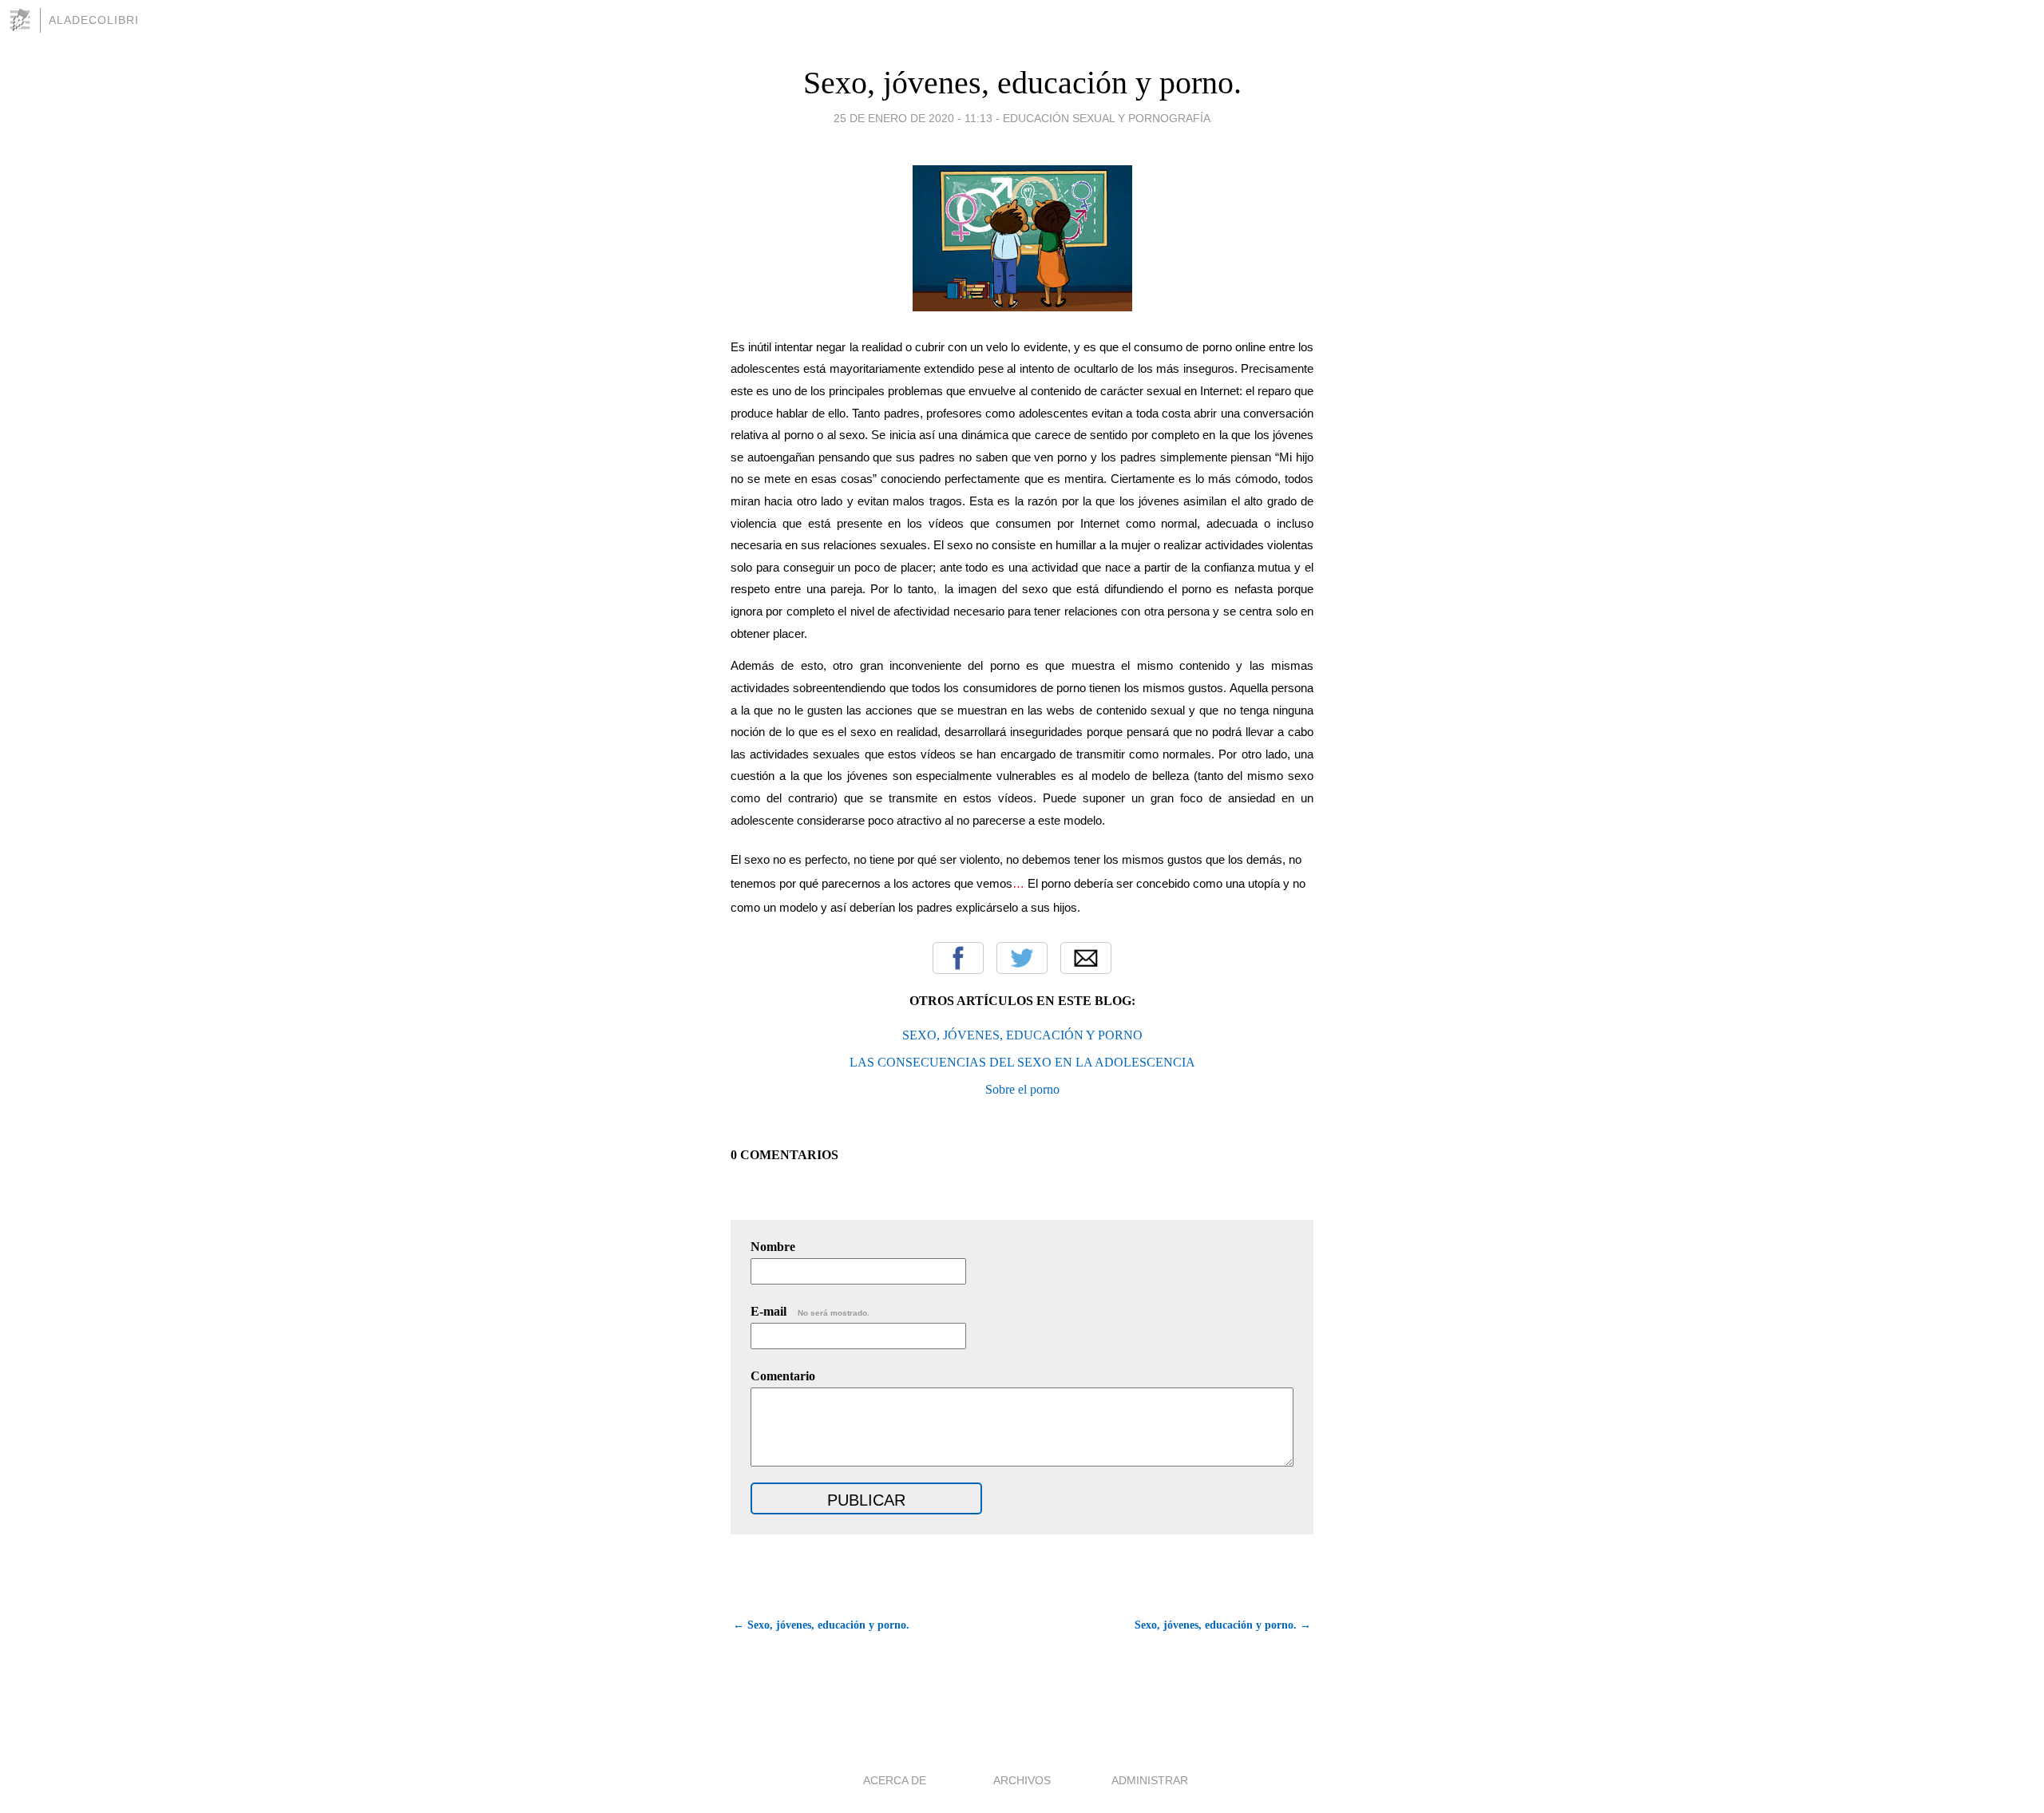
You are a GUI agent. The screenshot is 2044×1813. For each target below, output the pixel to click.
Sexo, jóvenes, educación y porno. (1022, 83)
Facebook (958, 958)
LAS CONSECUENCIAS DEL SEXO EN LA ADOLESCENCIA (1022, 1062)
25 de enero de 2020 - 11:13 (913, 118)
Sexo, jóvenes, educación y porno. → (1223, 1625)
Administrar (1150, 1780)
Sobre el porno (1022, 1089)
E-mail (810, 1311)
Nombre (773, 1247)
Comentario (783, 1376)
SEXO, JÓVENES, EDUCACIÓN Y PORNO (1022, 1035)
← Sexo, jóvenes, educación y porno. (821, 1625)
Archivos (1022, 1780)
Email (1086, 958)
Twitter (1022, 958)
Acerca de (895, 1780)
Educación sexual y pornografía (1107, 118)
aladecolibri (94, 20)
